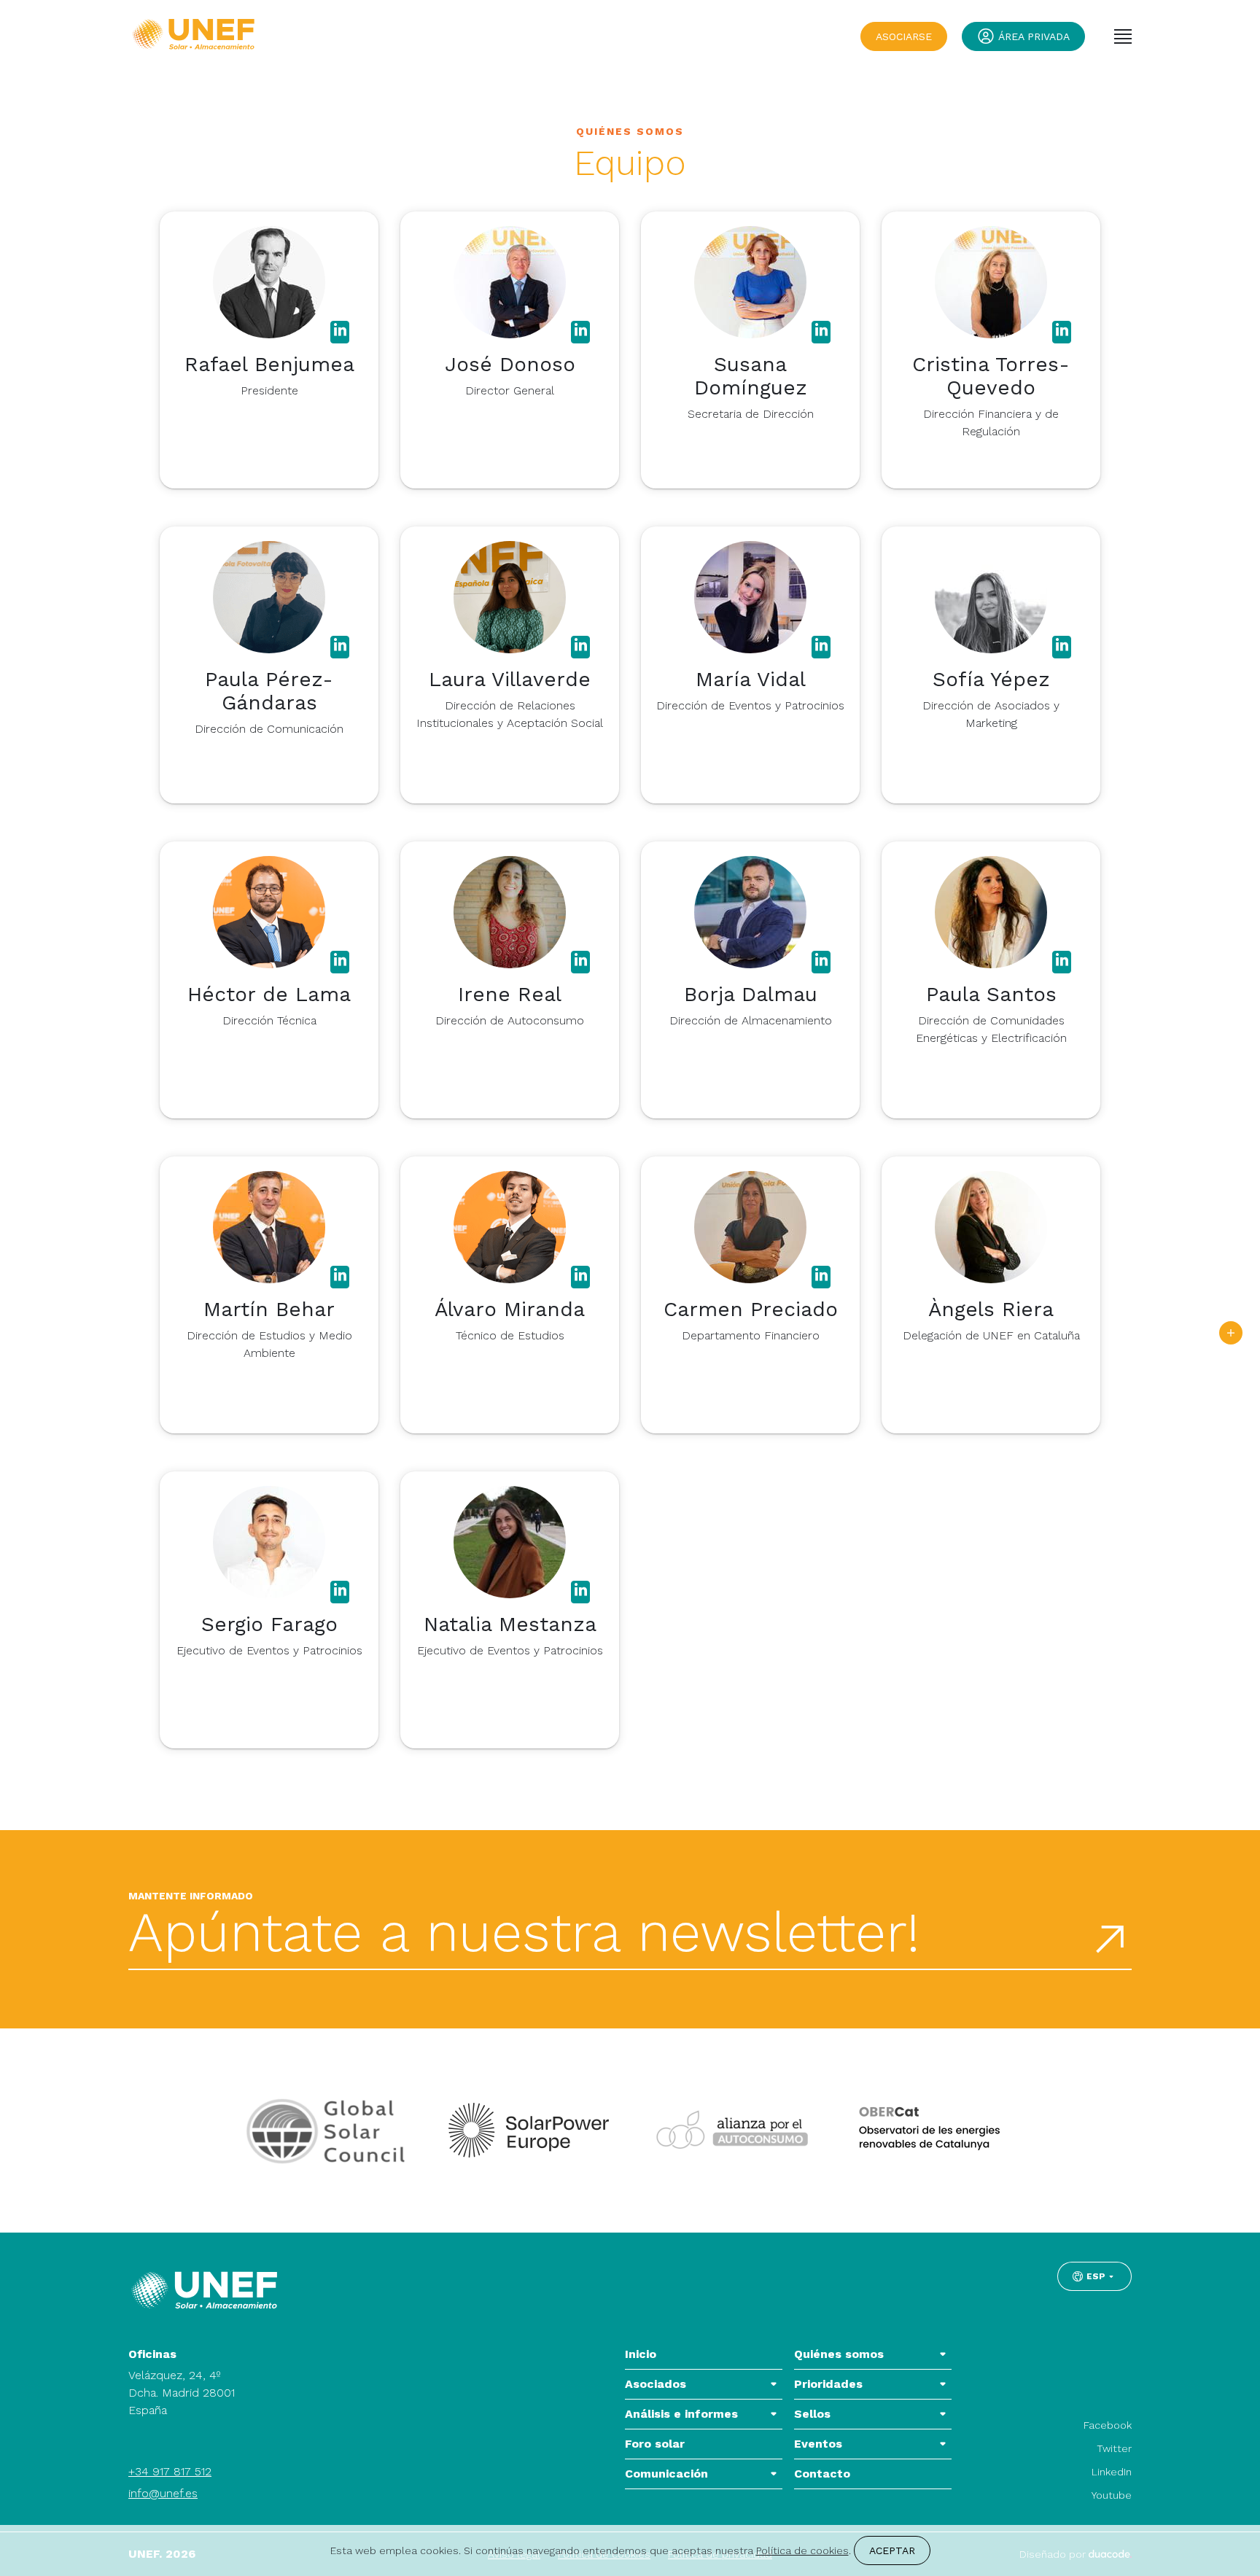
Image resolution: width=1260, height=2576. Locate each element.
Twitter (1114, 2448)
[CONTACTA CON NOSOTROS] (1231, 1333)
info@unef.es (163, 2493)
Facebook (1108, 2425)
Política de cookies (802, 2550)
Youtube (1112, 2495)
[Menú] (1123, 36)
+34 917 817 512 (170, 2471)
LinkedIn (1112, 2472)
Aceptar (892, 2550)
